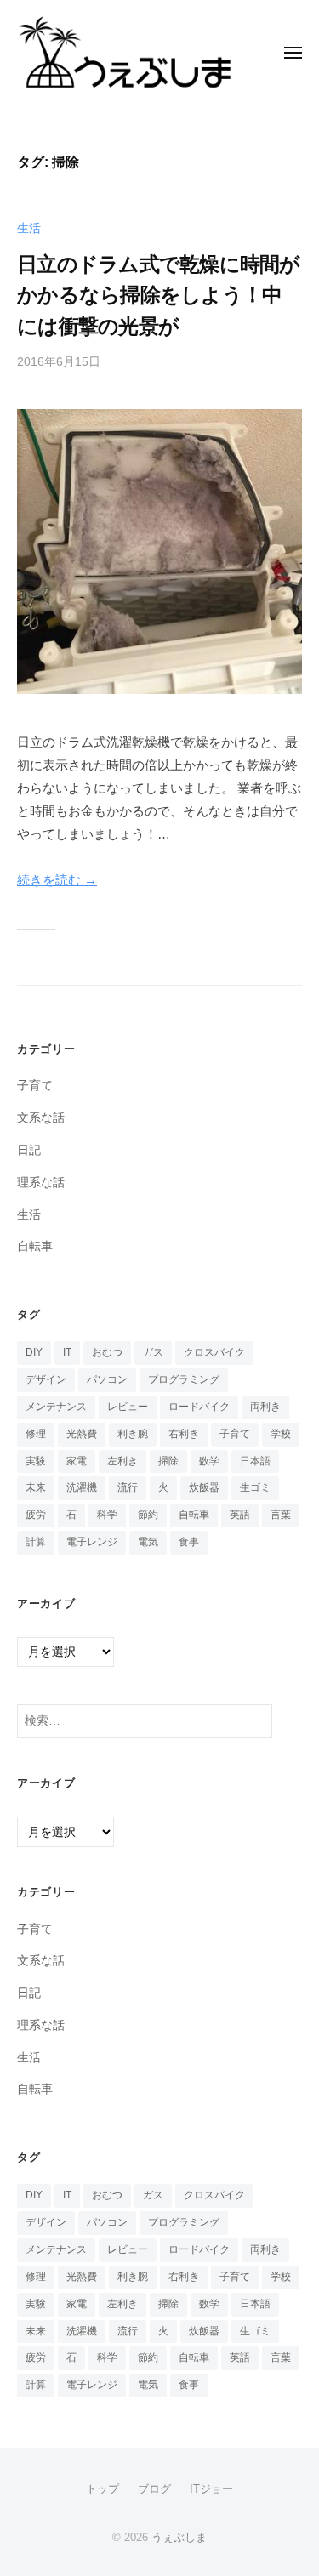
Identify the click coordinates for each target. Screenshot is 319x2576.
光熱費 (82, 1434)
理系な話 (41, 1183)
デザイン (46, 1379)
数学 (209, 1461)
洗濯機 (82, 1487)
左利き (122, 1461)
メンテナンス (56, 1407)
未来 (36, 1487)
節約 (148, 1515)
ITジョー (211, 2489)
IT (67, 1352)
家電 (77, 1461)
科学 (107, 1515)
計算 (36, 1542)
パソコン (107, 1379)
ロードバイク (199, 1407)
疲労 (36, 1515)
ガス (153, 1352)
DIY (34, 1352)
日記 (29, 1150)
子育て (35, 1086)
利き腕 (133, 1434)
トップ (103, 2489)
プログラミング (184, 1379)
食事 (189, 1542)
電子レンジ (92, 1542)
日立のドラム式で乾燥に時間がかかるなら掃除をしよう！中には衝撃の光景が (159, 295)
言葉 (281, 1515)
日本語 (255, 1461)
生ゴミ (255, 1487)
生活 (29, 228)
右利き (184, 1434)
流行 (128, 1487)
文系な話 (41, 1118)
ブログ (154, 2489)
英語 (240, 1515)
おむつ (107, 1352)
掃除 (168, 1461)
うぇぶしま (179, 2537)
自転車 (35, 1246)
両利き (265, 1407)
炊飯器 (204, 1487)
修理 (36, 1434)
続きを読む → (57, 880)
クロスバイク (214, 1352)
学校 (281, 1434)
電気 (148, 1542)
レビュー (128, 1407)
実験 (36, 1461)
